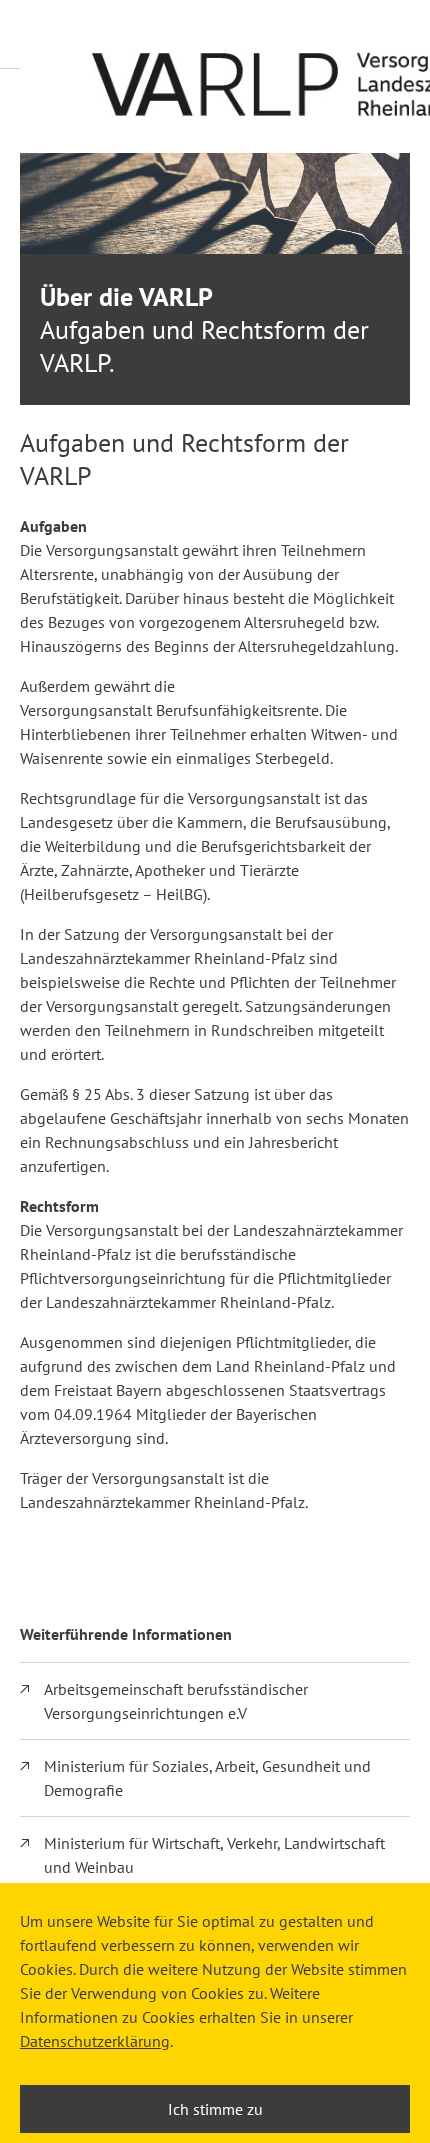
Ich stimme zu (215, 2109)
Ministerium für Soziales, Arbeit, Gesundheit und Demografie (207, 1778)
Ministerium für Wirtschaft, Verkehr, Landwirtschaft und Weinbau (214, 1855)
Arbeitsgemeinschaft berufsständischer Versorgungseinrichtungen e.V (176, 1701)
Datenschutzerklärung (95, 2041)
